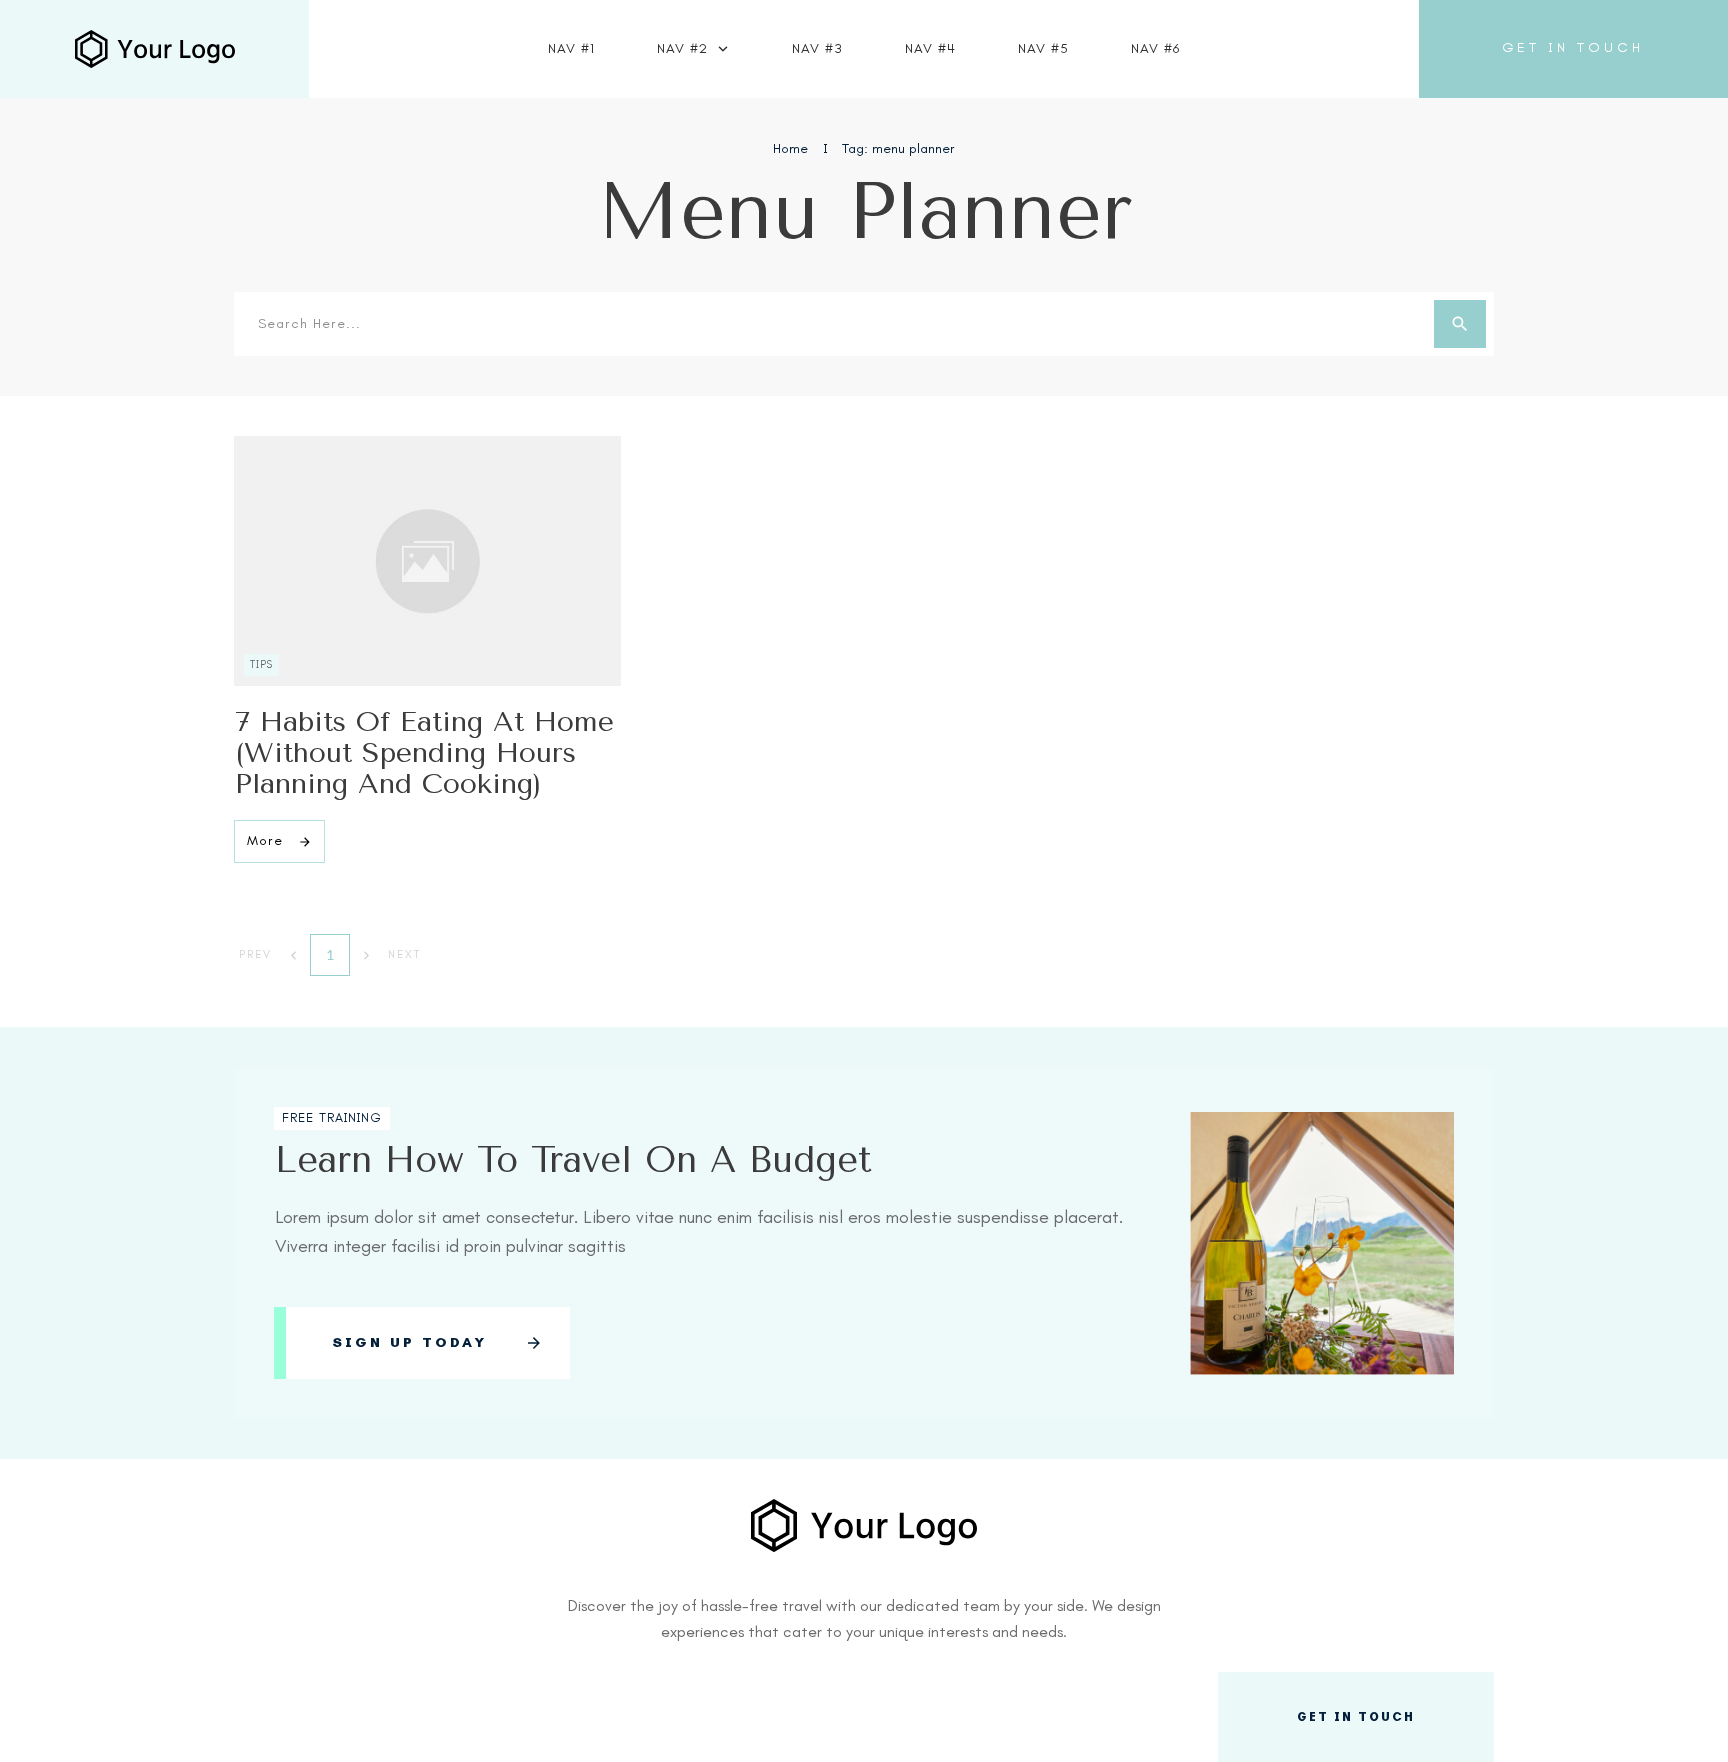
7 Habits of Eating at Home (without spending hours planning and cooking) (424, 752)
